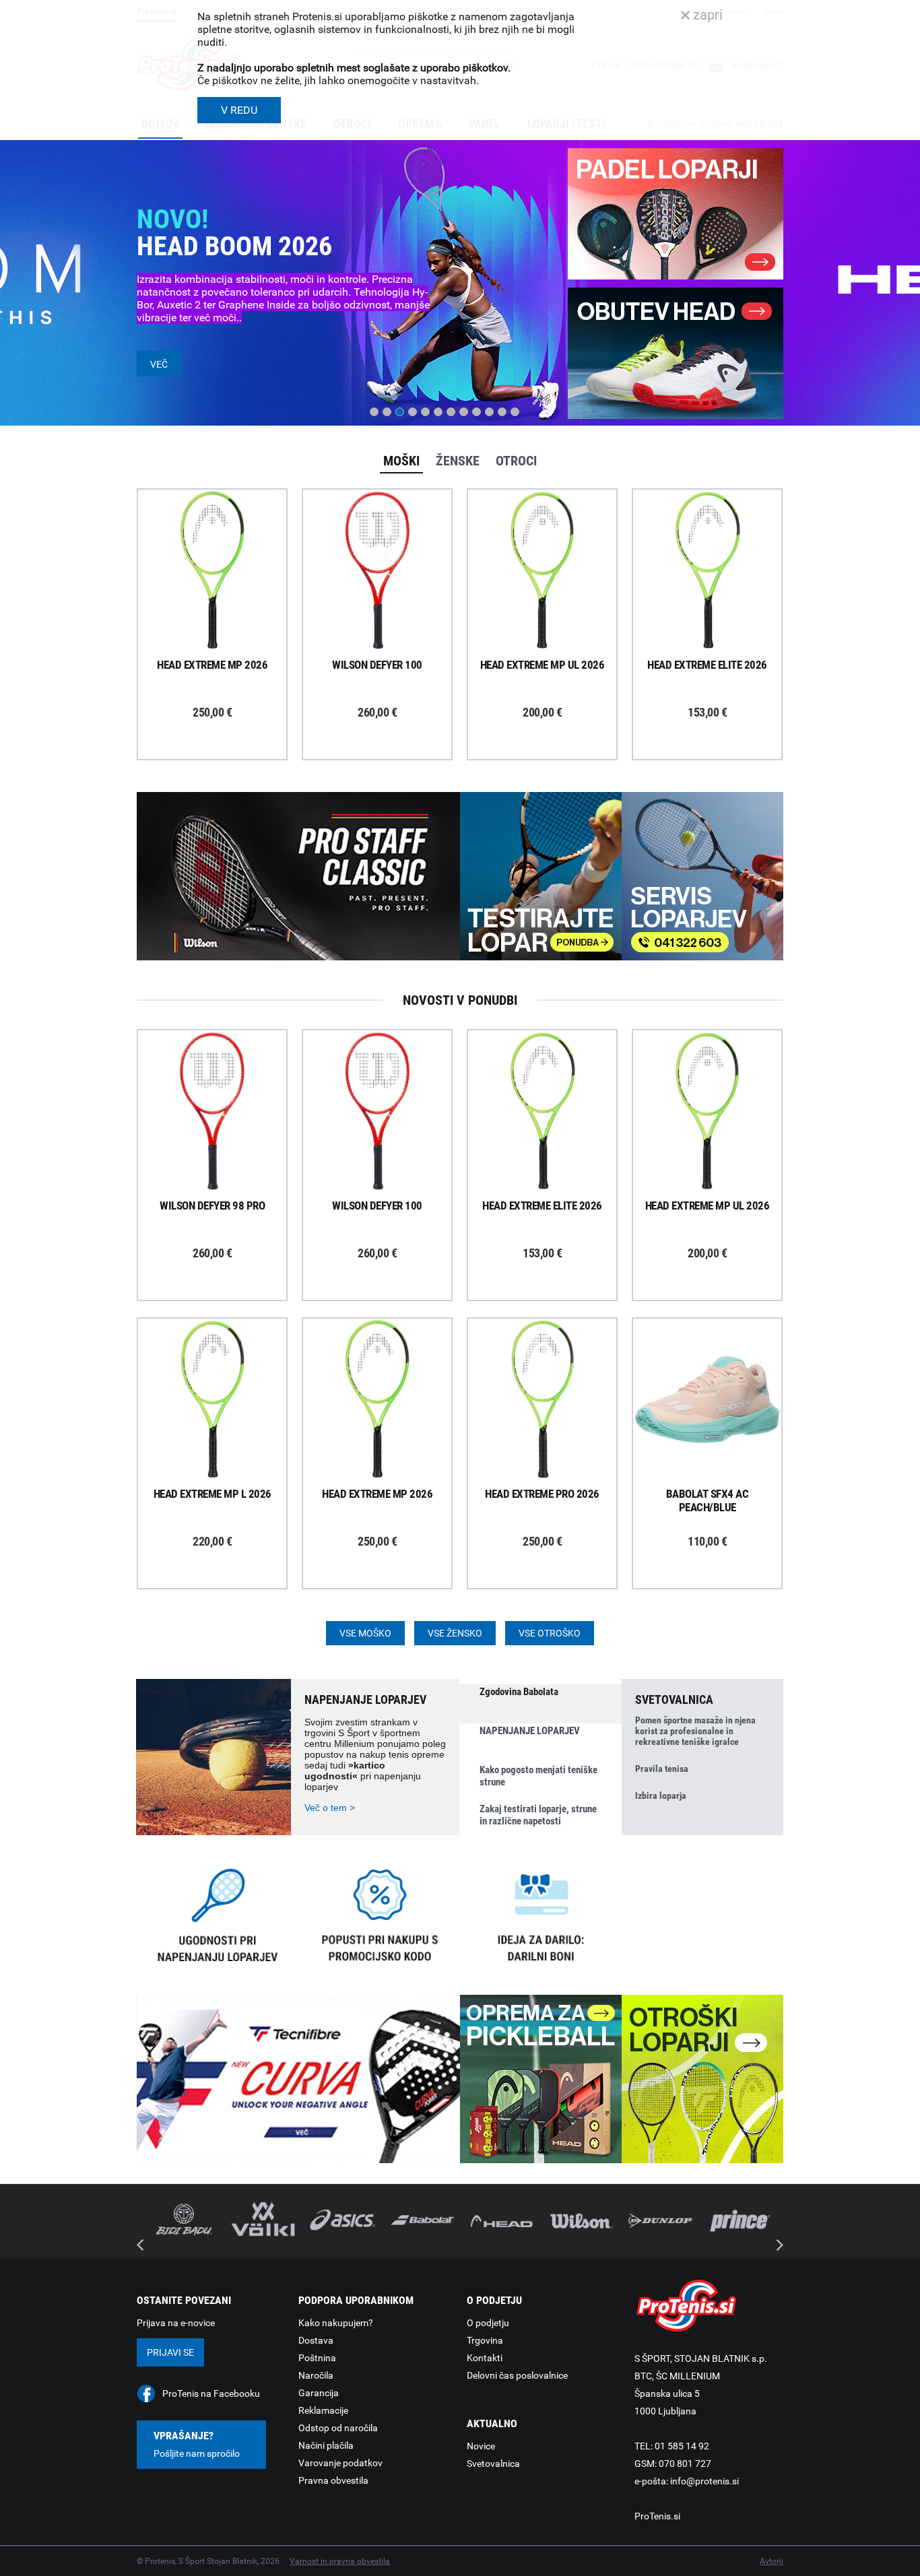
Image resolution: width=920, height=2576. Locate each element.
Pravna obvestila (333, 2480)
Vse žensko (455, 1633)
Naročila (316, 2375)
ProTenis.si (657, 2516)
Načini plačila (326, 2445)
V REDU (239, 110)
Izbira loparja (661, 1795)
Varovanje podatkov (340, 2463)
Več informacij (222, 533)
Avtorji (771, 2561)
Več (159, 364)
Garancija (319, 2393)
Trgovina (485, 2340)
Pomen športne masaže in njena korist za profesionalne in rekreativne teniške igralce (695, 1731)
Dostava (316, 2340)
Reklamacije (323, 2410)
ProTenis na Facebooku (211, 2393)
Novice (481, 2446)
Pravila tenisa (662, 1769)
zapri (706, 15)
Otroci (516, 461)
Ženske (458, 461)
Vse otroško (550, 1633)
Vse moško (365, 1633)
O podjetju (488, 2323)
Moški (401, 461)
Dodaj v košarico (222, 601)
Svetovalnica (493, 2464)
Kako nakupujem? (336, 2323)
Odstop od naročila (338, 2428)
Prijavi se (170, 2352)
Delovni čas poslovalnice (517, 2375)
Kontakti (485, 2358)
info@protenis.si (704, 2481)
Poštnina (317, 2358)
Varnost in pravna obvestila (340, 2561)
